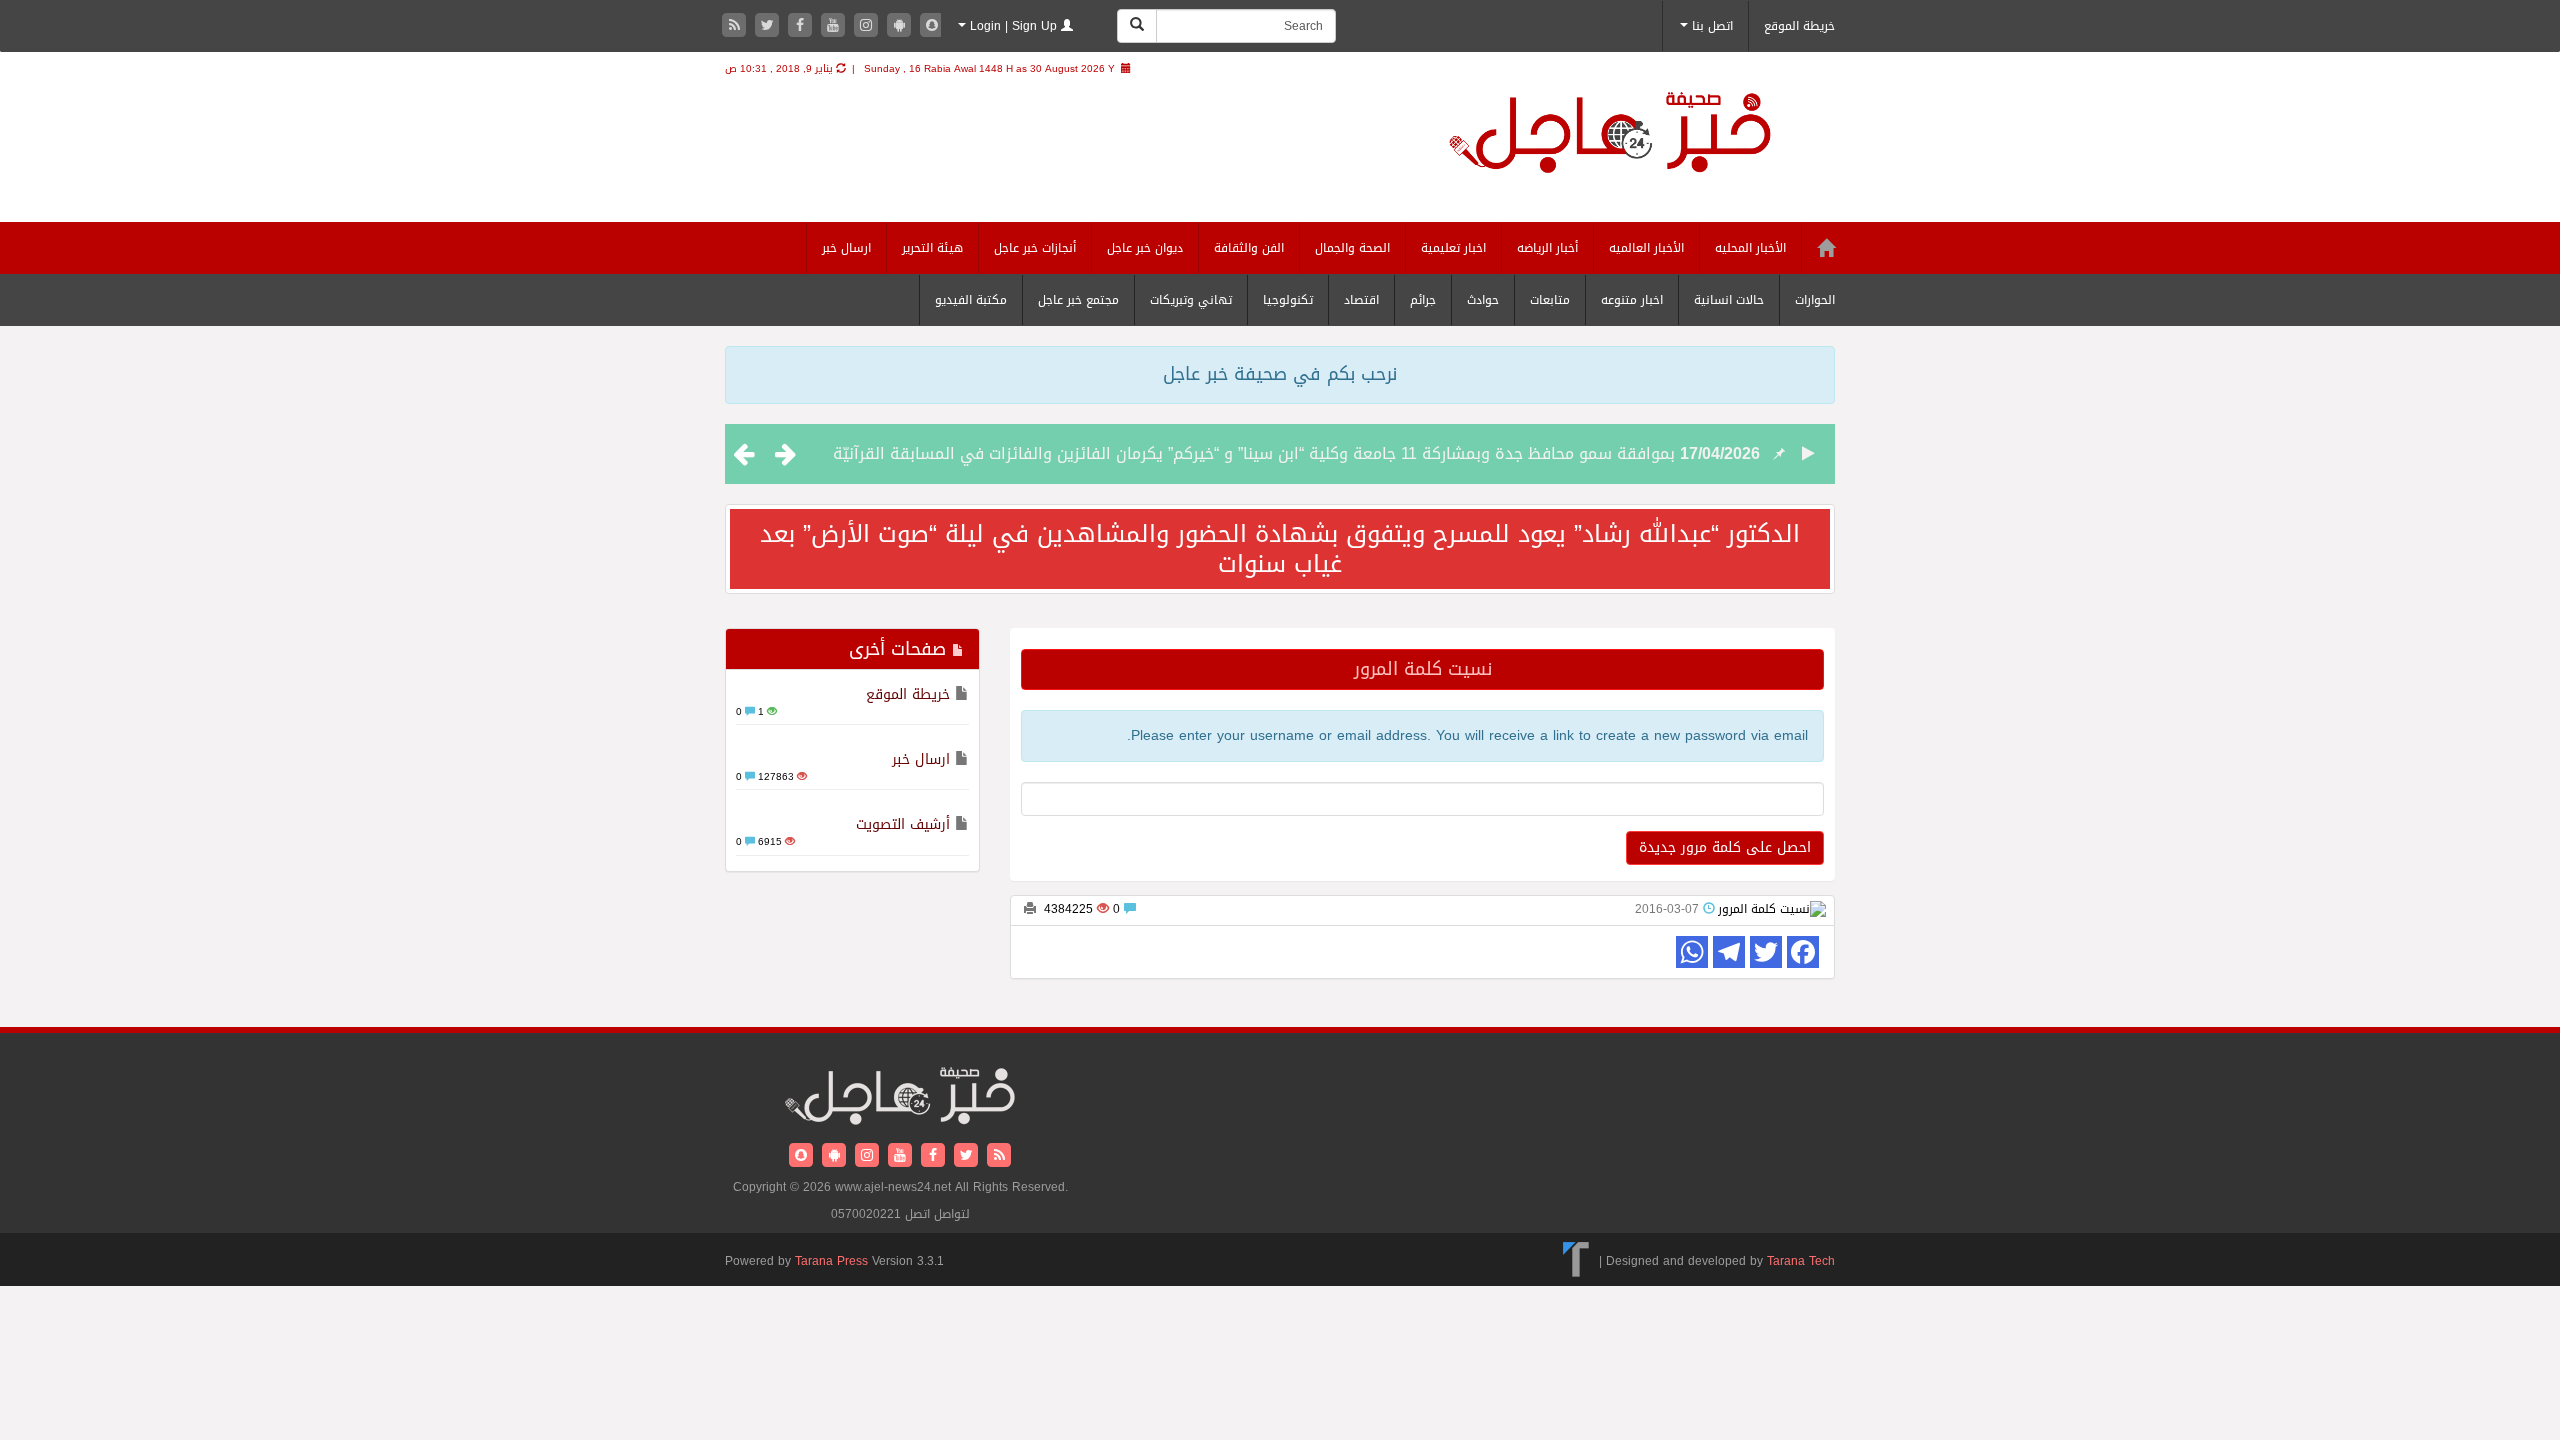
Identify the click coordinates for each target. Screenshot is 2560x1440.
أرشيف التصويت (903, 824)
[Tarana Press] (1576, 1261)
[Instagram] (868, 26)
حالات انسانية (1729, 300)
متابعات (1550, 300)
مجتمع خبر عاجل (1078, 300)
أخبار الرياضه (1547, 248)
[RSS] (736, 26)
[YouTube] (835, 26)
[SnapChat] (932, 26)
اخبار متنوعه (1632, 300)
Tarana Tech (1801, 1261)
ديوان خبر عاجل (1145, 248)
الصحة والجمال (1352, 248)
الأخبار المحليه (1750, 248)
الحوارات (1815, 300)
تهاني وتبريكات (1191, 300)
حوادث (1483, 300)
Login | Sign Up (1013, 26)
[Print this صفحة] (1030, 909)
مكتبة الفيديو (971, 300)
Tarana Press (831, 1261)
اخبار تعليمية (1453, 248)
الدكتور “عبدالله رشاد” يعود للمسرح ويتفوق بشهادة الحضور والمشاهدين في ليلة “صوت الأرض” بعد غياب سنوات (1280, 549)
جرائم (1423, 300)
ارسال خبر (846, 248)
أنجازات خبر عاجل (1035, 248)
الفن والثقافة (1249, 248)
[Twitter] (769, 26)
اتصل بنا (1710, 26)
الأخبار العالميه (1646, 248)
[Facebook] (802, 26)
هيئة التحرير (932, 248)
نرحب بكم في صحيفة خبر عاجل (1280, 374)
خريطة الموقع (1799, 26)
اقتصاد (1361, 300)
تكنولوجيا (1288, 300)
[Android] (901, 26)
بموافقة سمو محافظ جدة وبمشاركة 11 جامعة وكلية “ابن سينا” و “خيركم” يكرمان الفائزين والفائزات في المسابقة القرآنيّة (1254, 453)
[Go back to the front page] (1635, 150)
